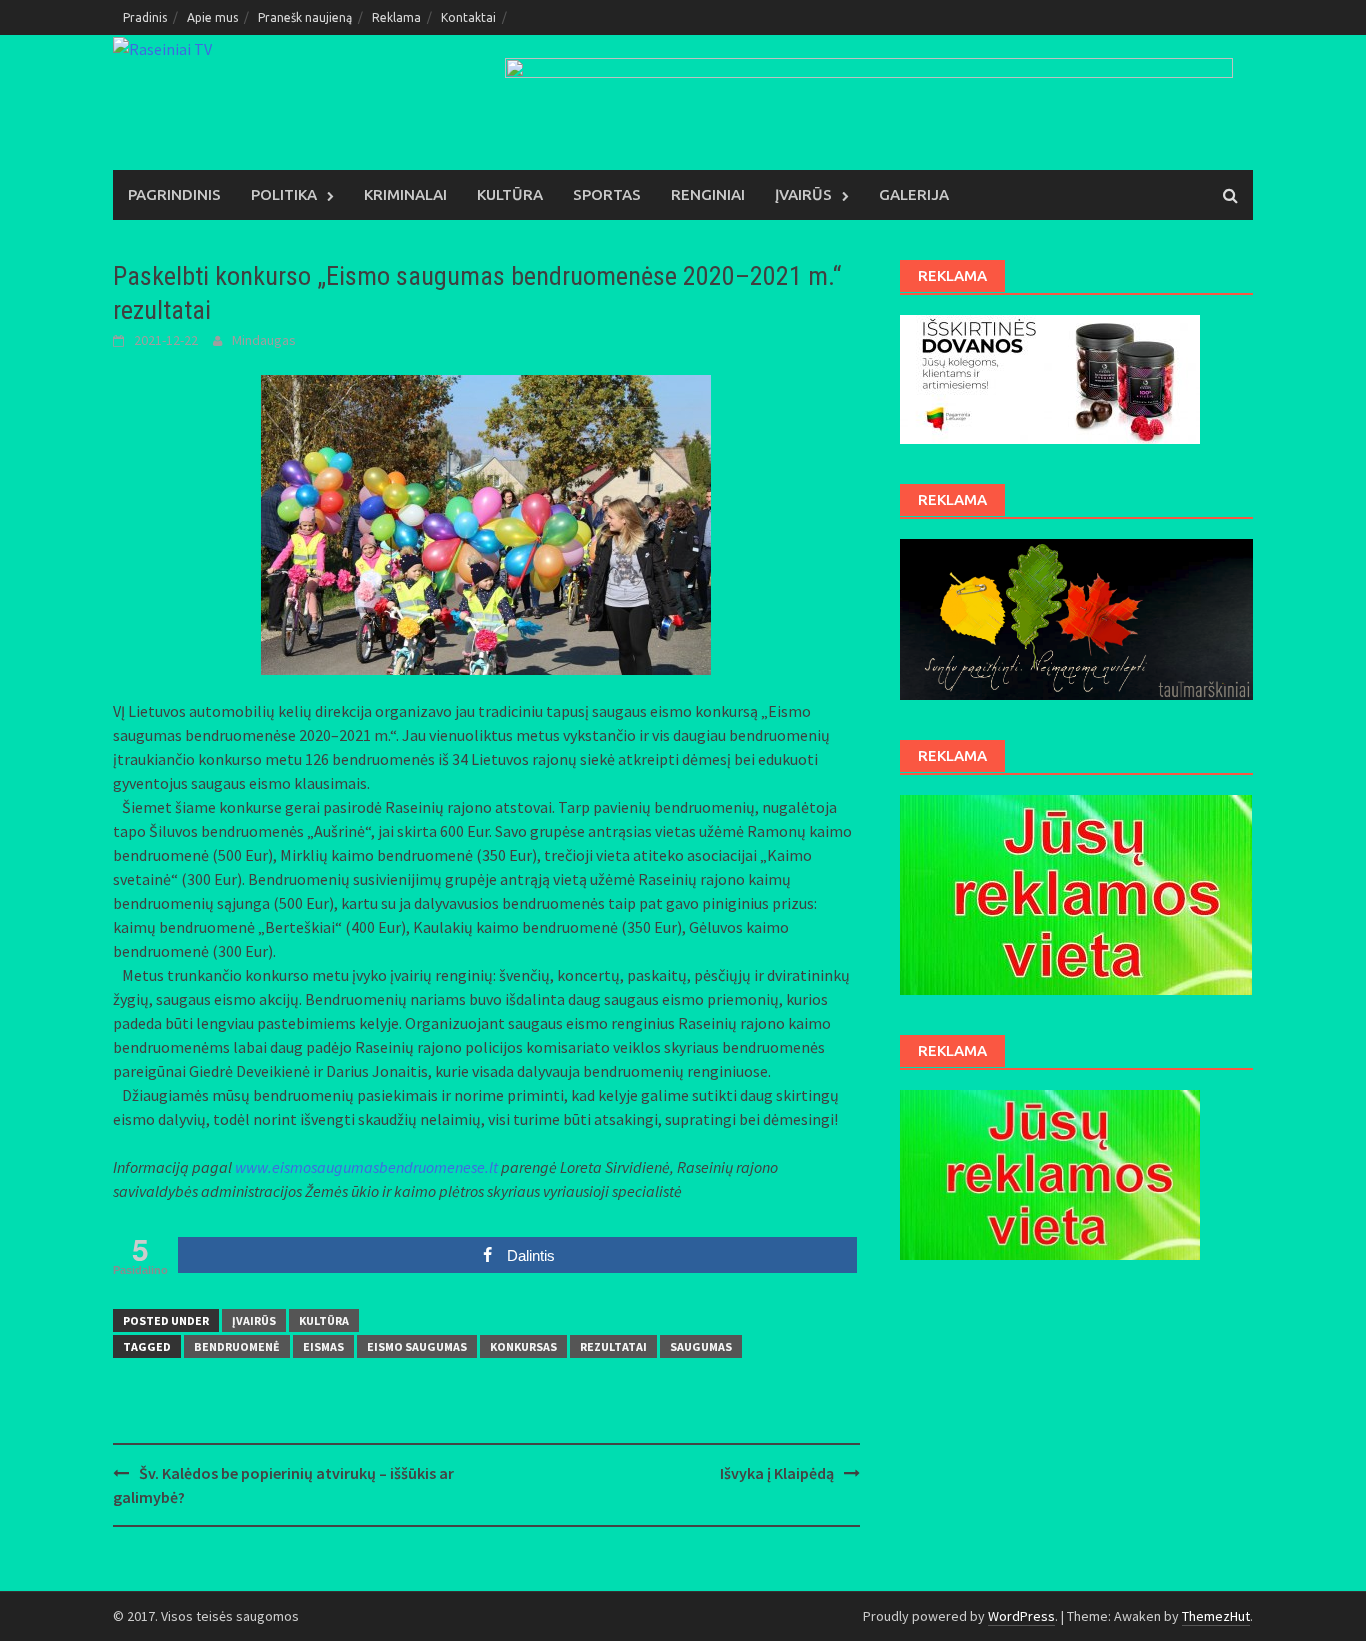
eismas (323, 1346)
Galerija (914, 194)
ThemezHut (1216, 1616)
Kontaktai (468, 17)
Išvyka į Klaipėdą (777, 1473)
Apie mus (212, 17)
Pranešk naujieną (305, 17)
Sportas (607, 194)
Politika (284, 194)
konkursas (523, 1346)
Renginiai (708, 194)
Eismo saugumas (417, 1346)
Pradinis (145, 17)
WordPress (1021, 1616)
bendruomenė (237, 1346)
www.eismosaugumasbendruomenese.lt (366, 1167)
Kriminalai (405, 194)
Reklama (396, 17)
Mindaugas (264, 340)
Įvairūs (803, 194)
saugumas (701, 1346)
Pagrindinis (174, 194)
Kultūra (510, 194)
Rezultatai (613, 1346)
